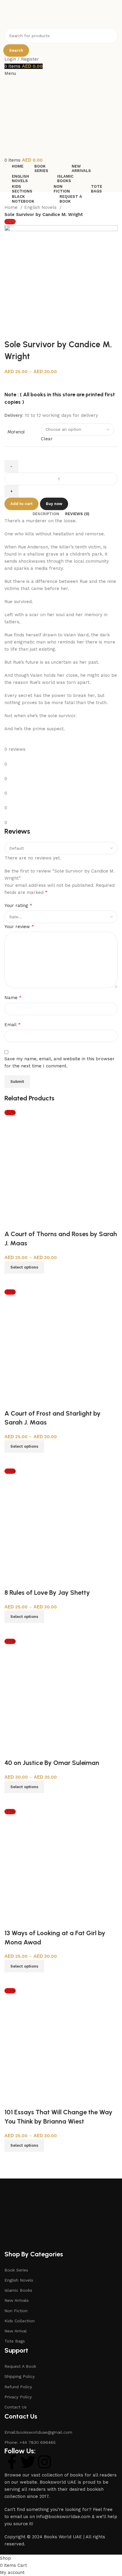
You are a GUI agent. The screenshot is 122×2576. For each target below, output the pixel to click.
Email (13, 1024)
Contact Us (16, 2407)
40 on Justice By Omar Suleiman (52, 1763)
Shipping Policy (20, 2376)
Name (13, 997)
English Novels (41, 207)
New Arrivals (17, 2300)
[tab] (46, 514)
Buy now (54, 504)
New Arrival (16, 2331)
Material (16, 432)
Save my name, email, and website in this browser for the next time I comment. (60, 1062)
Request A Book (20, 2366)
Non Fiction (16, 2311)
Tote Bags (15, 2341)
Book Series (16, 2270)
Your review (19, 926)
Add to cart (21, 504)
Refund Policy (18, 2387)
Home (12, 207)
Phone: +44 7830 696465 (30, 2442)
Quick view (12, 1281)
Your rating (18, 905)
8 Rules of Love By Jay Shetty (47, 1593)
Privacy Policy (18, 2397)
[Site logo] (36, 14)
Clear (47, 439)
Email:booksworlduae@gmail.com (38, 2432)
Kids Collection (20, 2321)
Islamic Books (18, 2290)
